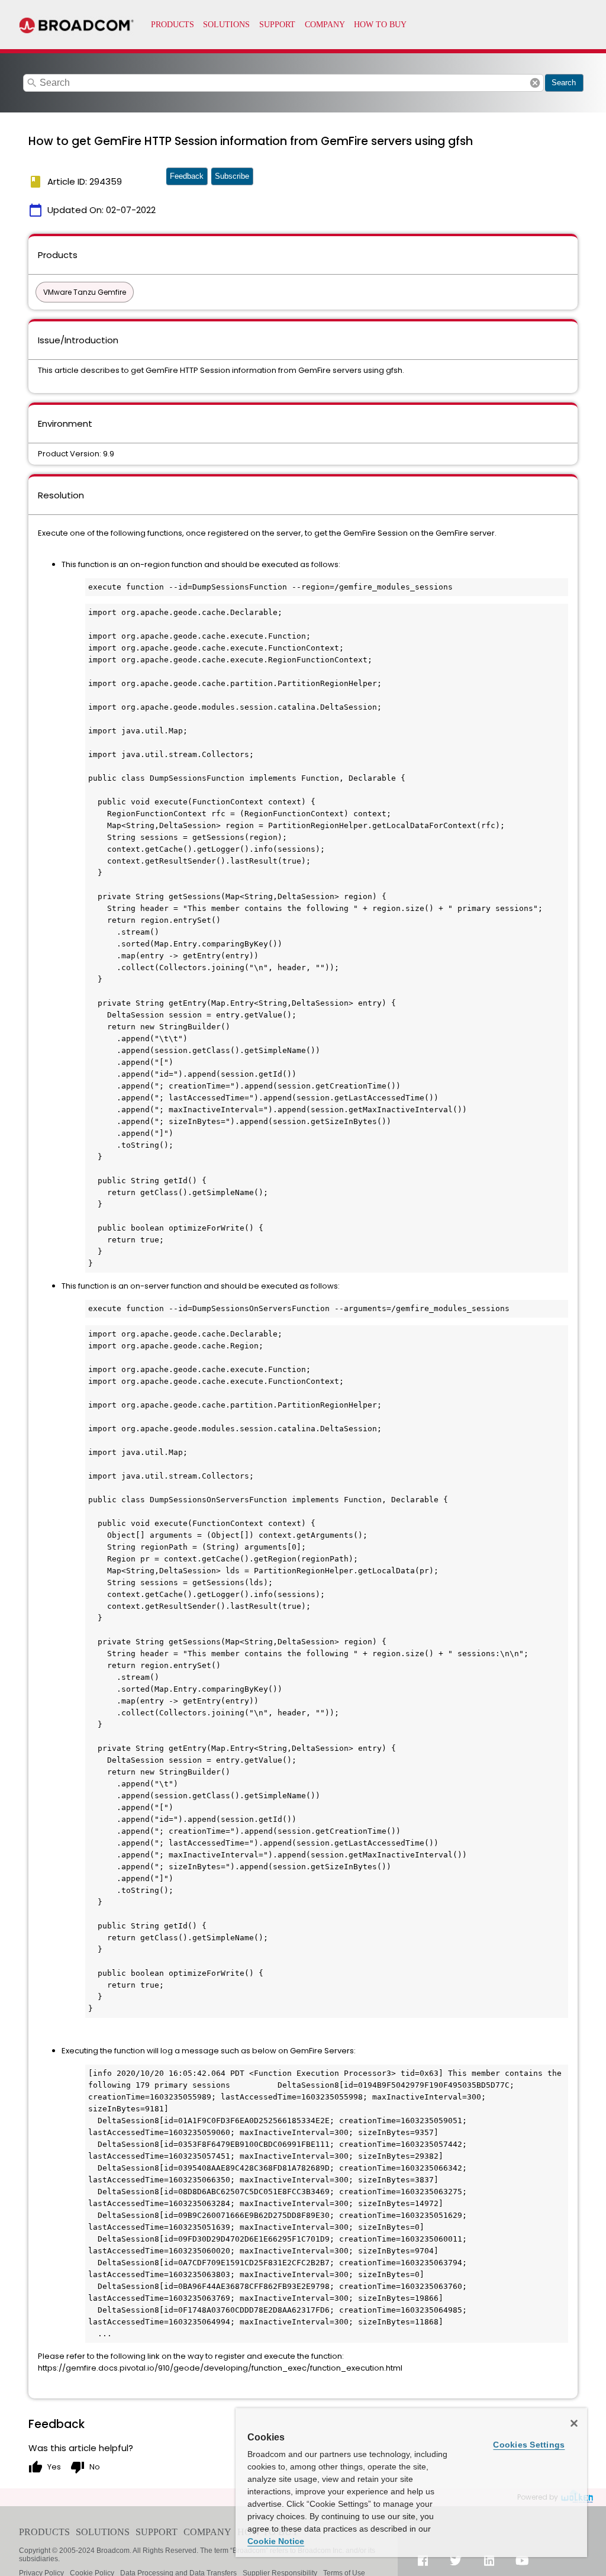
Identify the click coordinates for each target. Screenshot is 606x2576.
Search (564, 83)
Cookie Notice (276, 2541)
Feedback (187, 176)
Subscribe (232, 176)
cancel (535, 83)
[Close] (574, 2423)
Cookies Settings (529, 2445)
